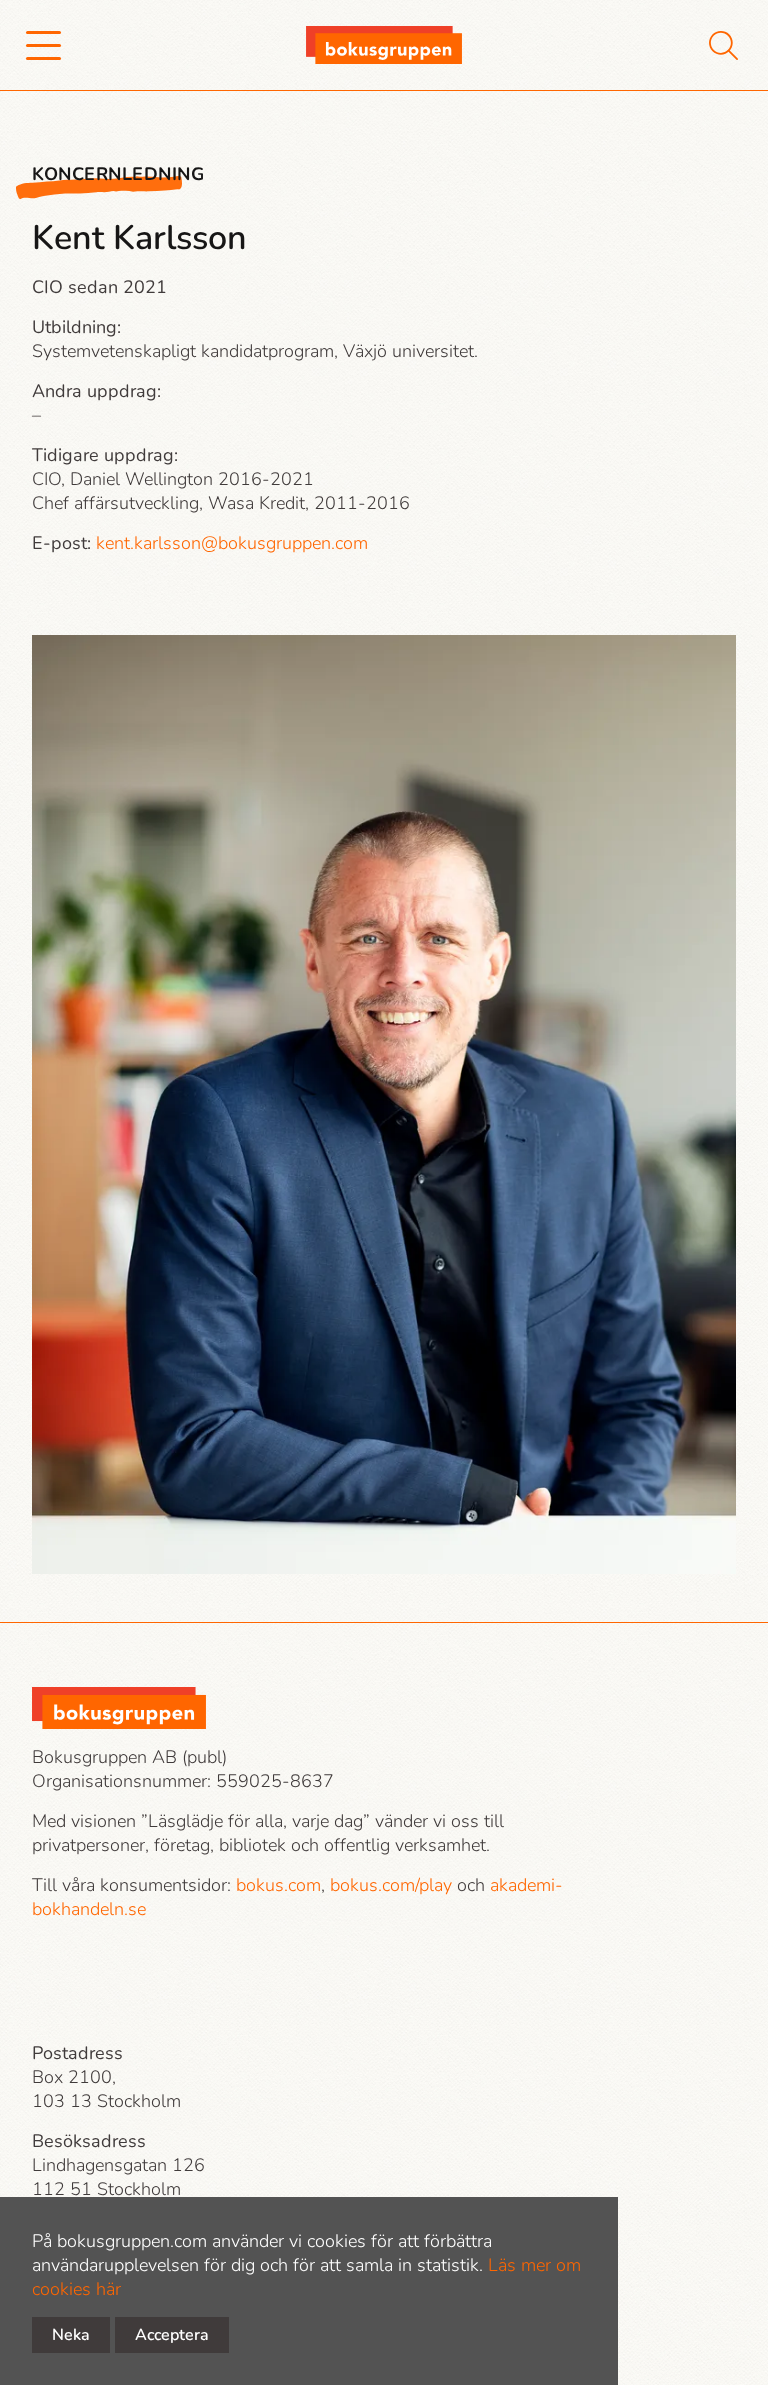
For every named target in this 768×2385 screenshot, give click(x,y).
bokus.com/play (391, 1885)
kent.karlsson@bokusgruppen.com (232, 543)
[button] (43, 45)
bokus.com (278, 1885)
